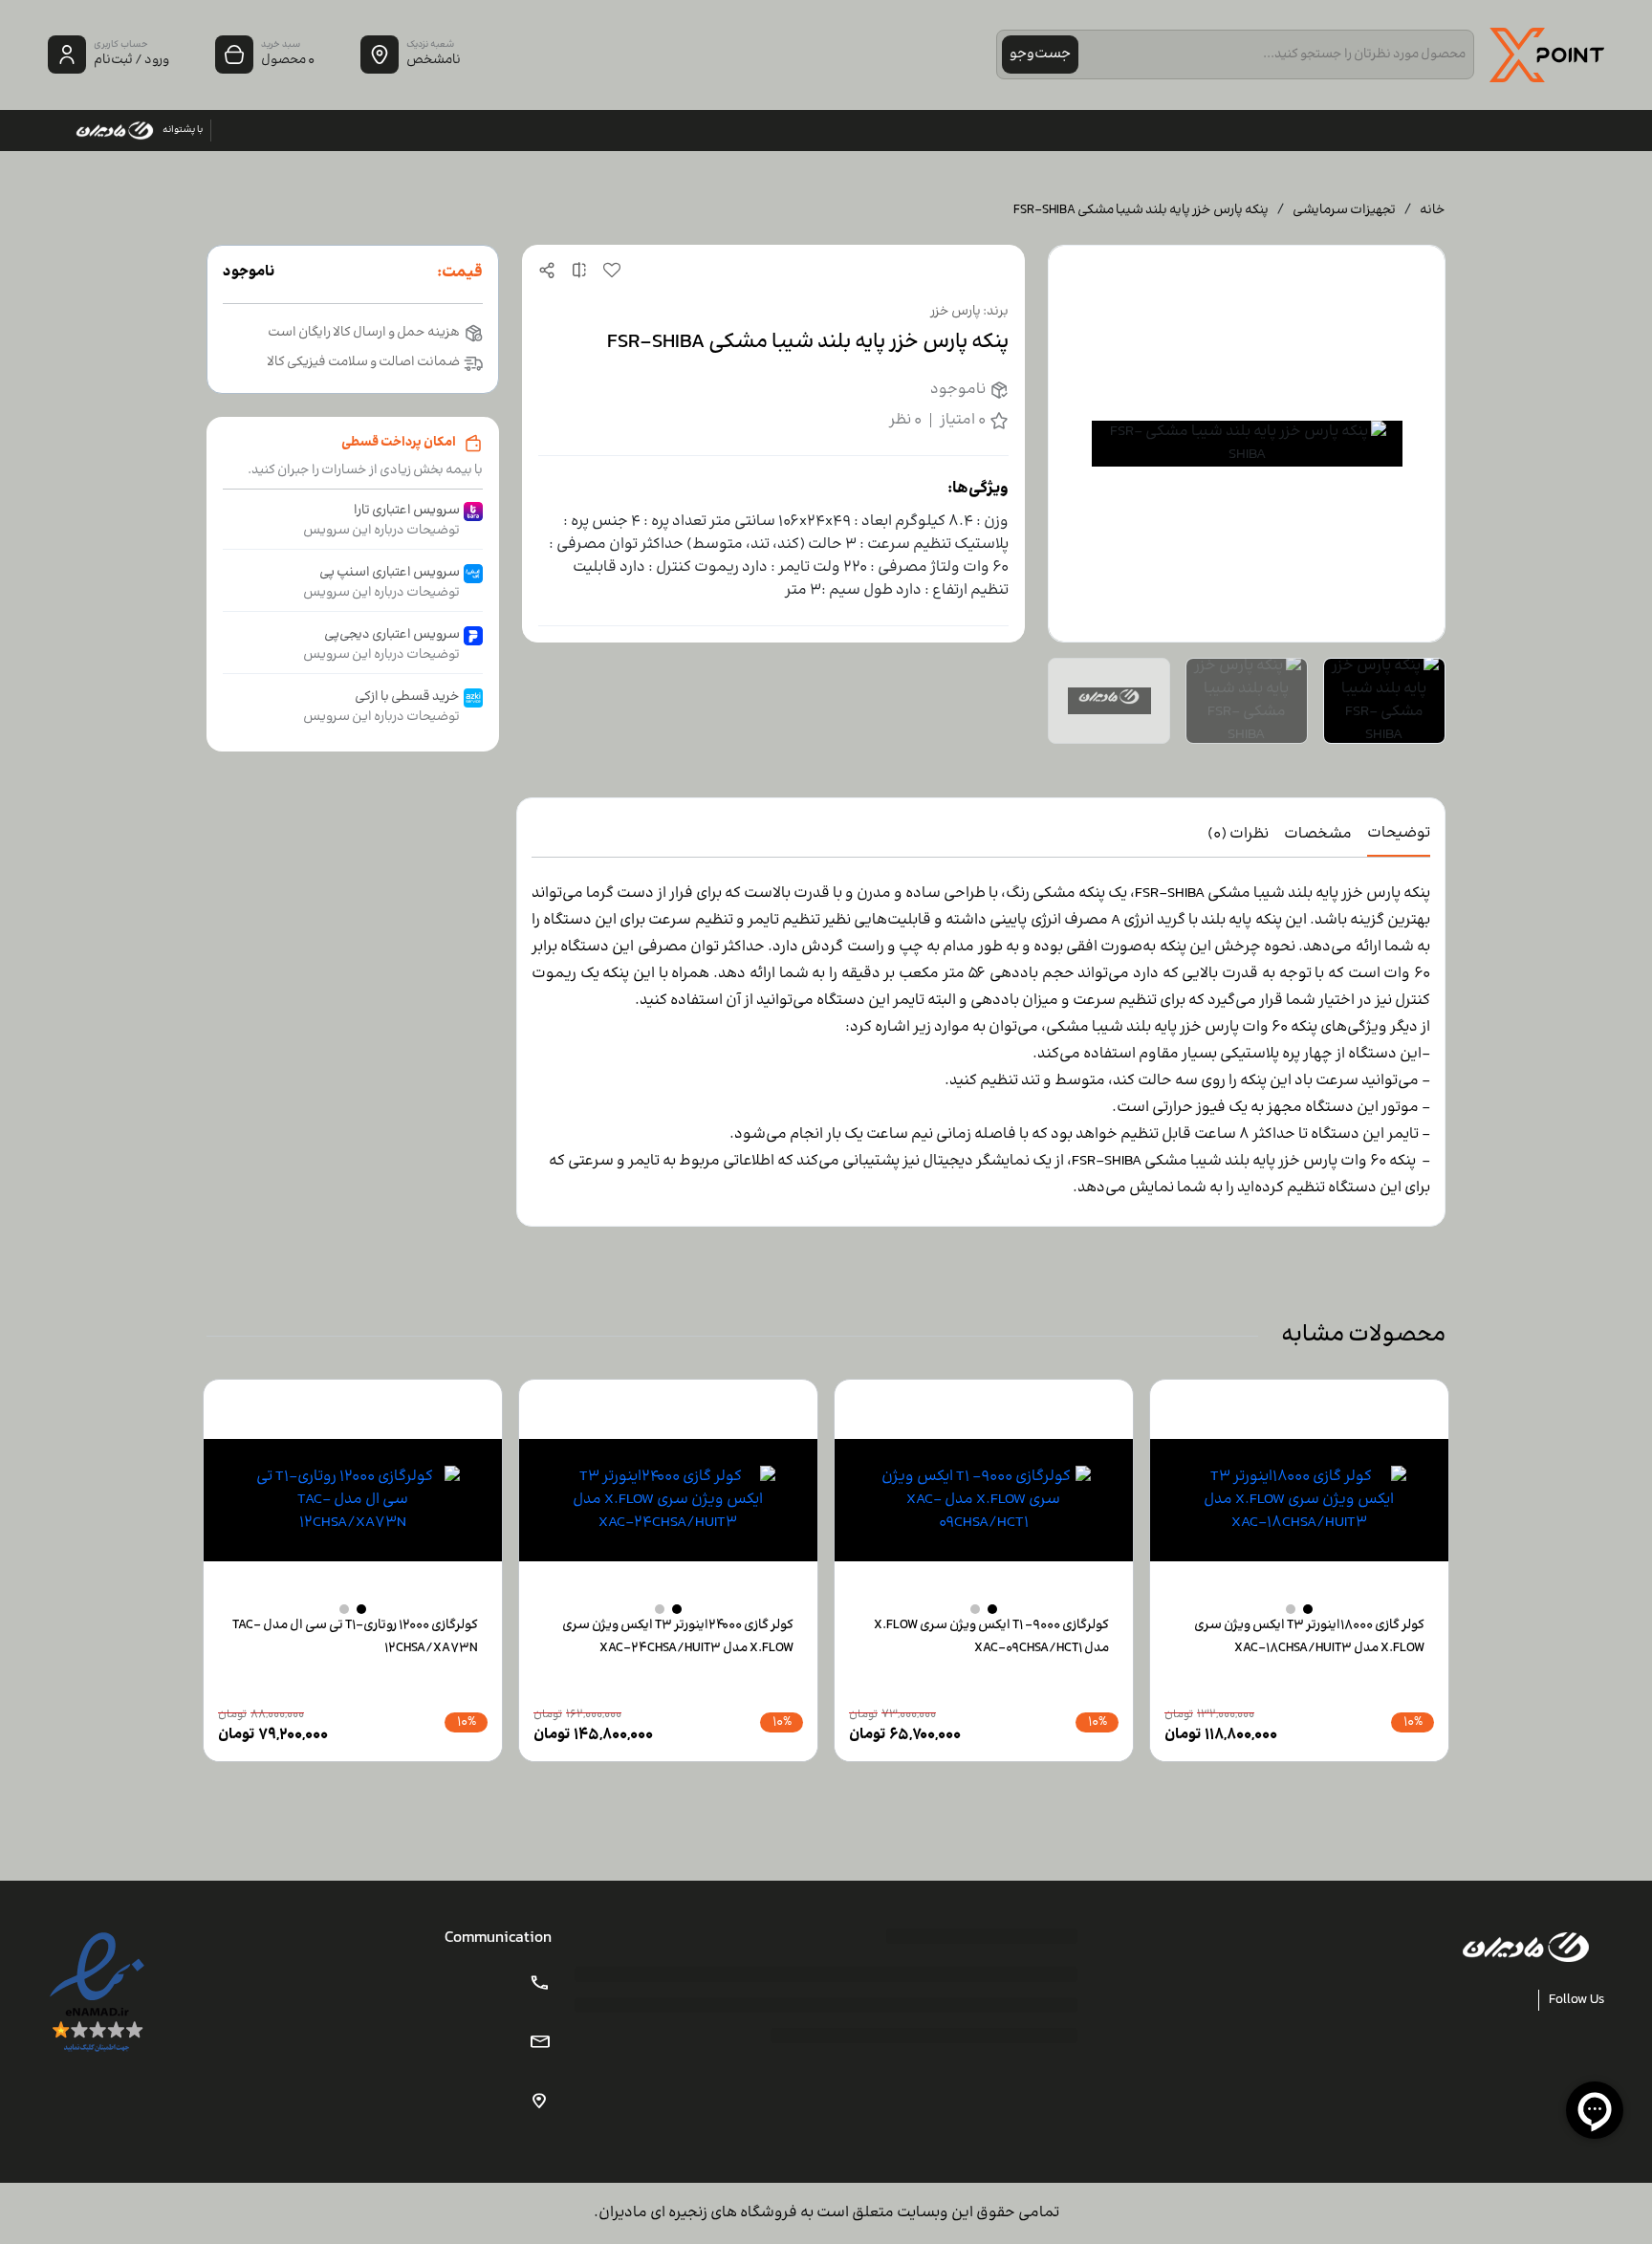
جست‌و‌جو (1040, 54)
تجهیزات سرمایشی (1344, 211)
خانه (1433, 211)
